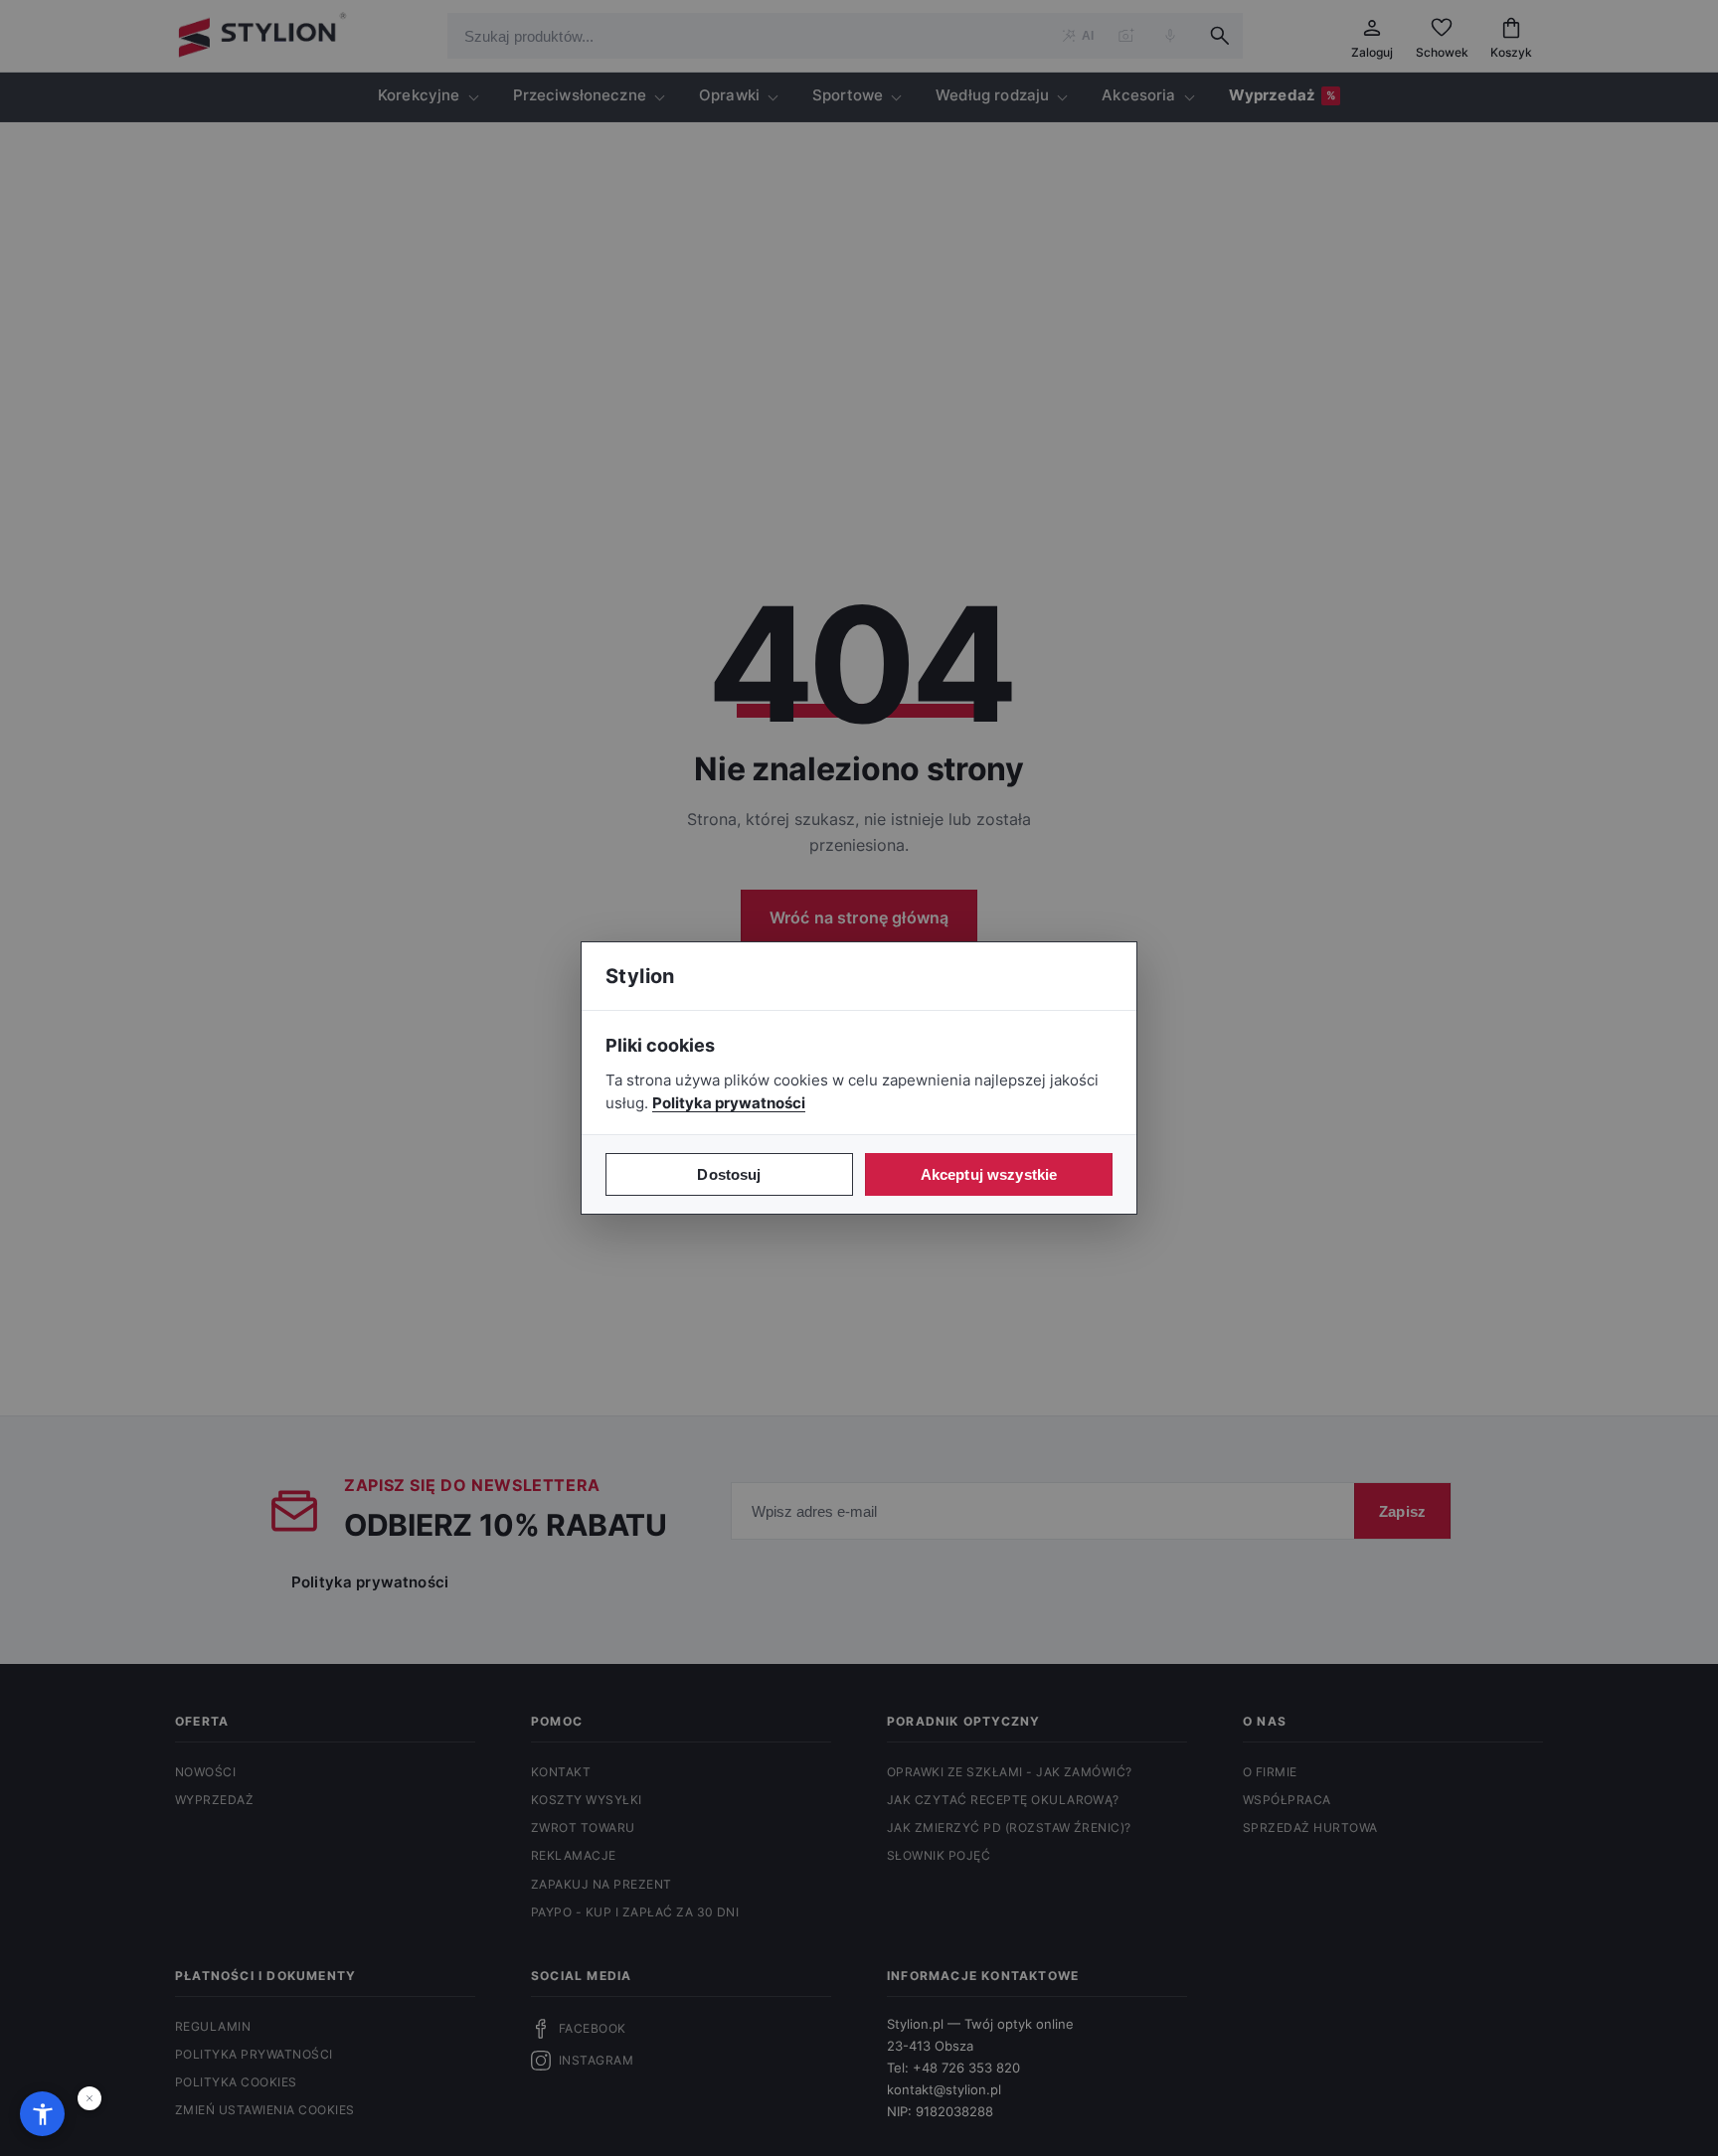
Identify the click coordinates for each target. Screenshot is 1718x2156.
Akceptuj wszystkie (989, 1174)
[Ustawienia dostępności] (42, 2114)
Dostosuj (729, 1174)
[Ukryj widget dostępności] (89, 2098)
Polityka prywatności (729, 1103)
